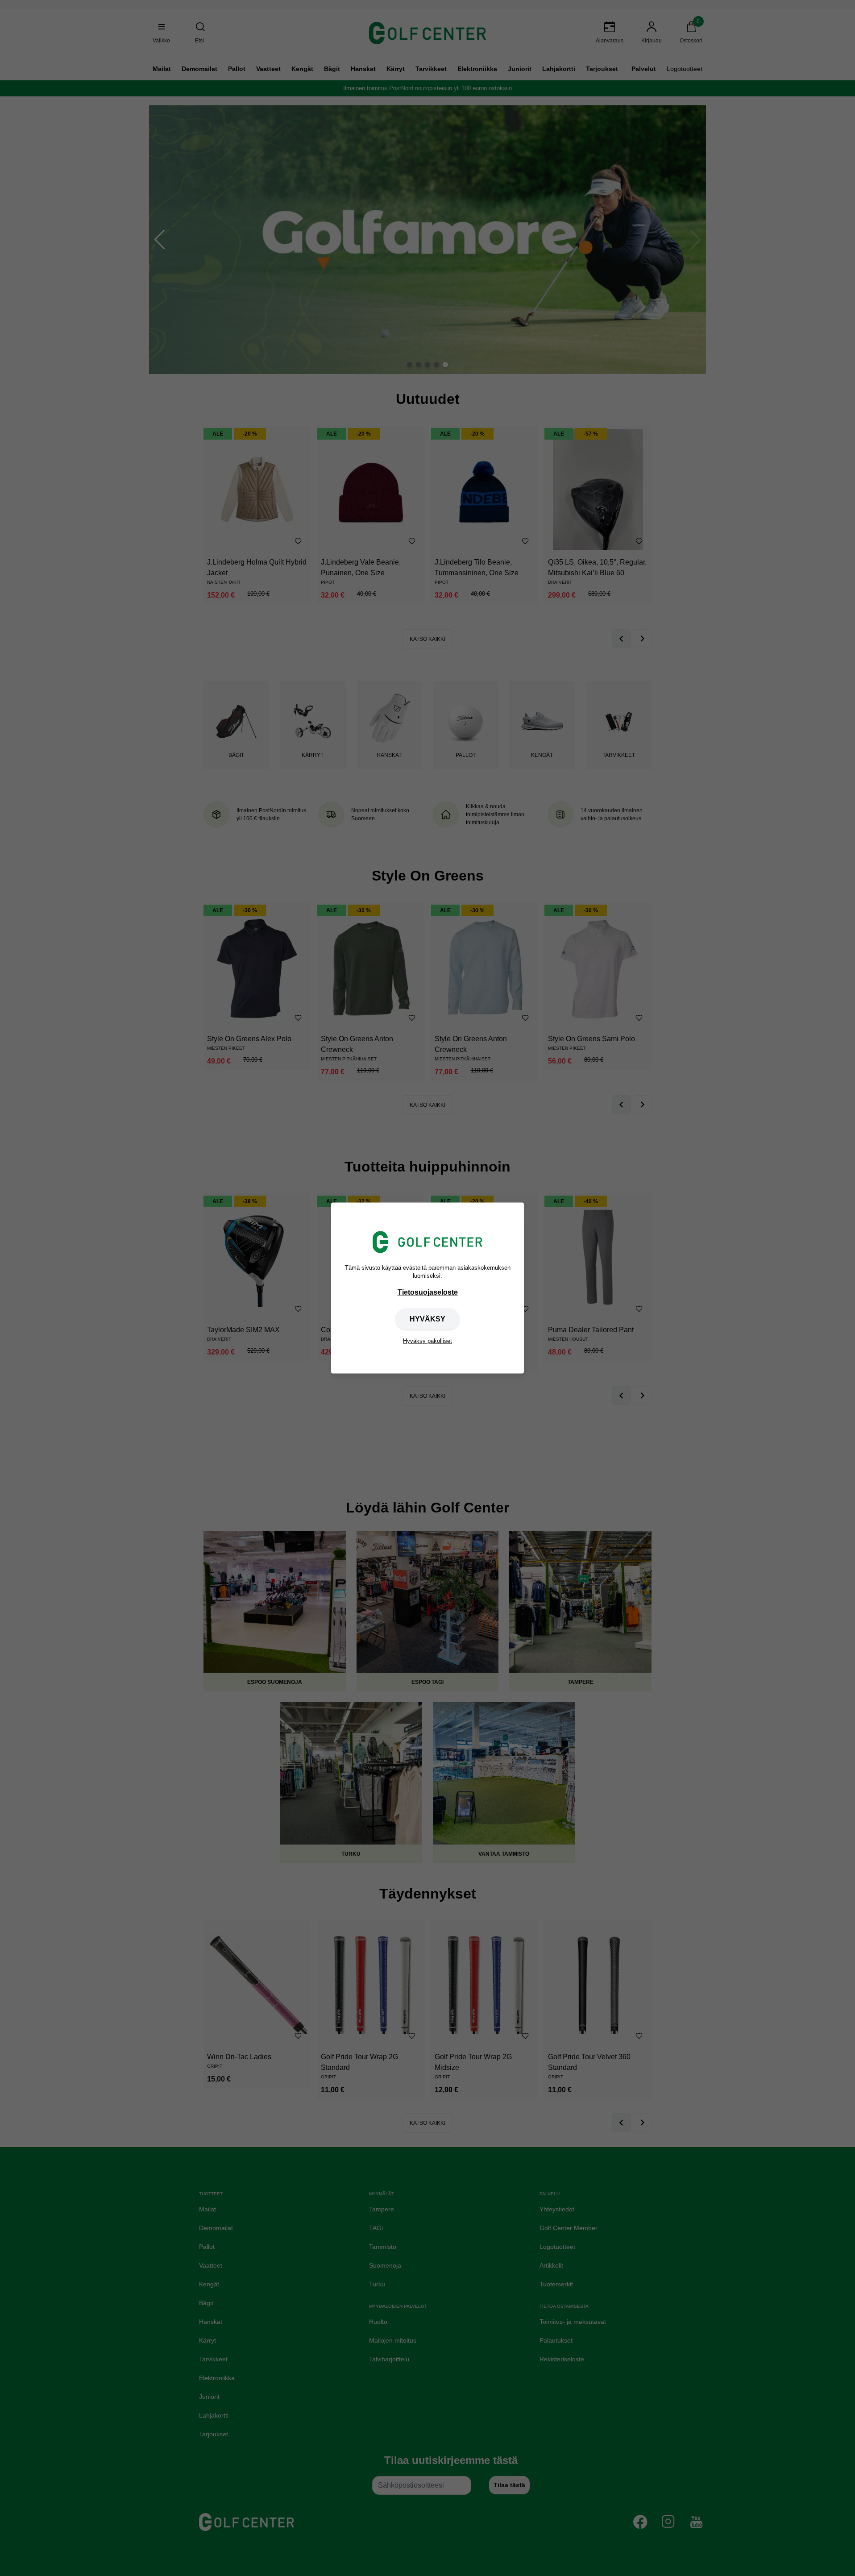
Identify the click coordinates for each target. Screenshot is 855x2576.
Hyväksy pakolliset (427, 1340)
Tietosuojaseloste (428, 1292)
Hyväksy (427, 1319)
